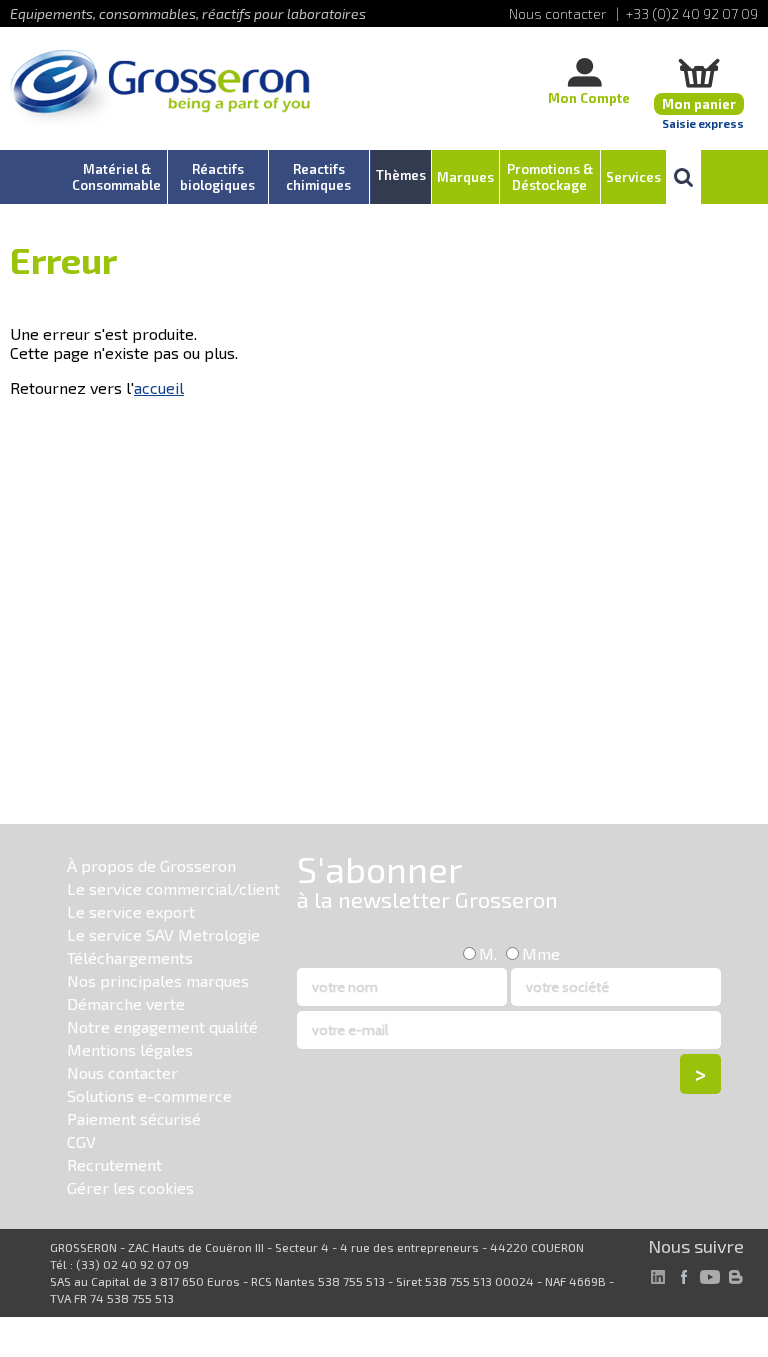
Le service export (131, 911)
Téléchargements (130, 957)
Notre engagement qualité (162, 1026)
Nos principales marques (158, 980)
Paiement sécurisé (134, 1118)
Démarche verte (126, 1003)
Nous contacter (122, 1072)
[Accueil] (160, 89)
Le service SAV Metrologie (163, 934)
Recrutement (114, 1164)
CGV (81, 1141)
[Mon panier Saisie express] (699, 72)
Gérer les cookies (130, 1187)
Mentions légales (130, 1049)
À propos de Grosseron (151, 865)
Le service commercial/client (173, 888)
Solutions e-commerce (149, 1095)
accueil (159, 387)
